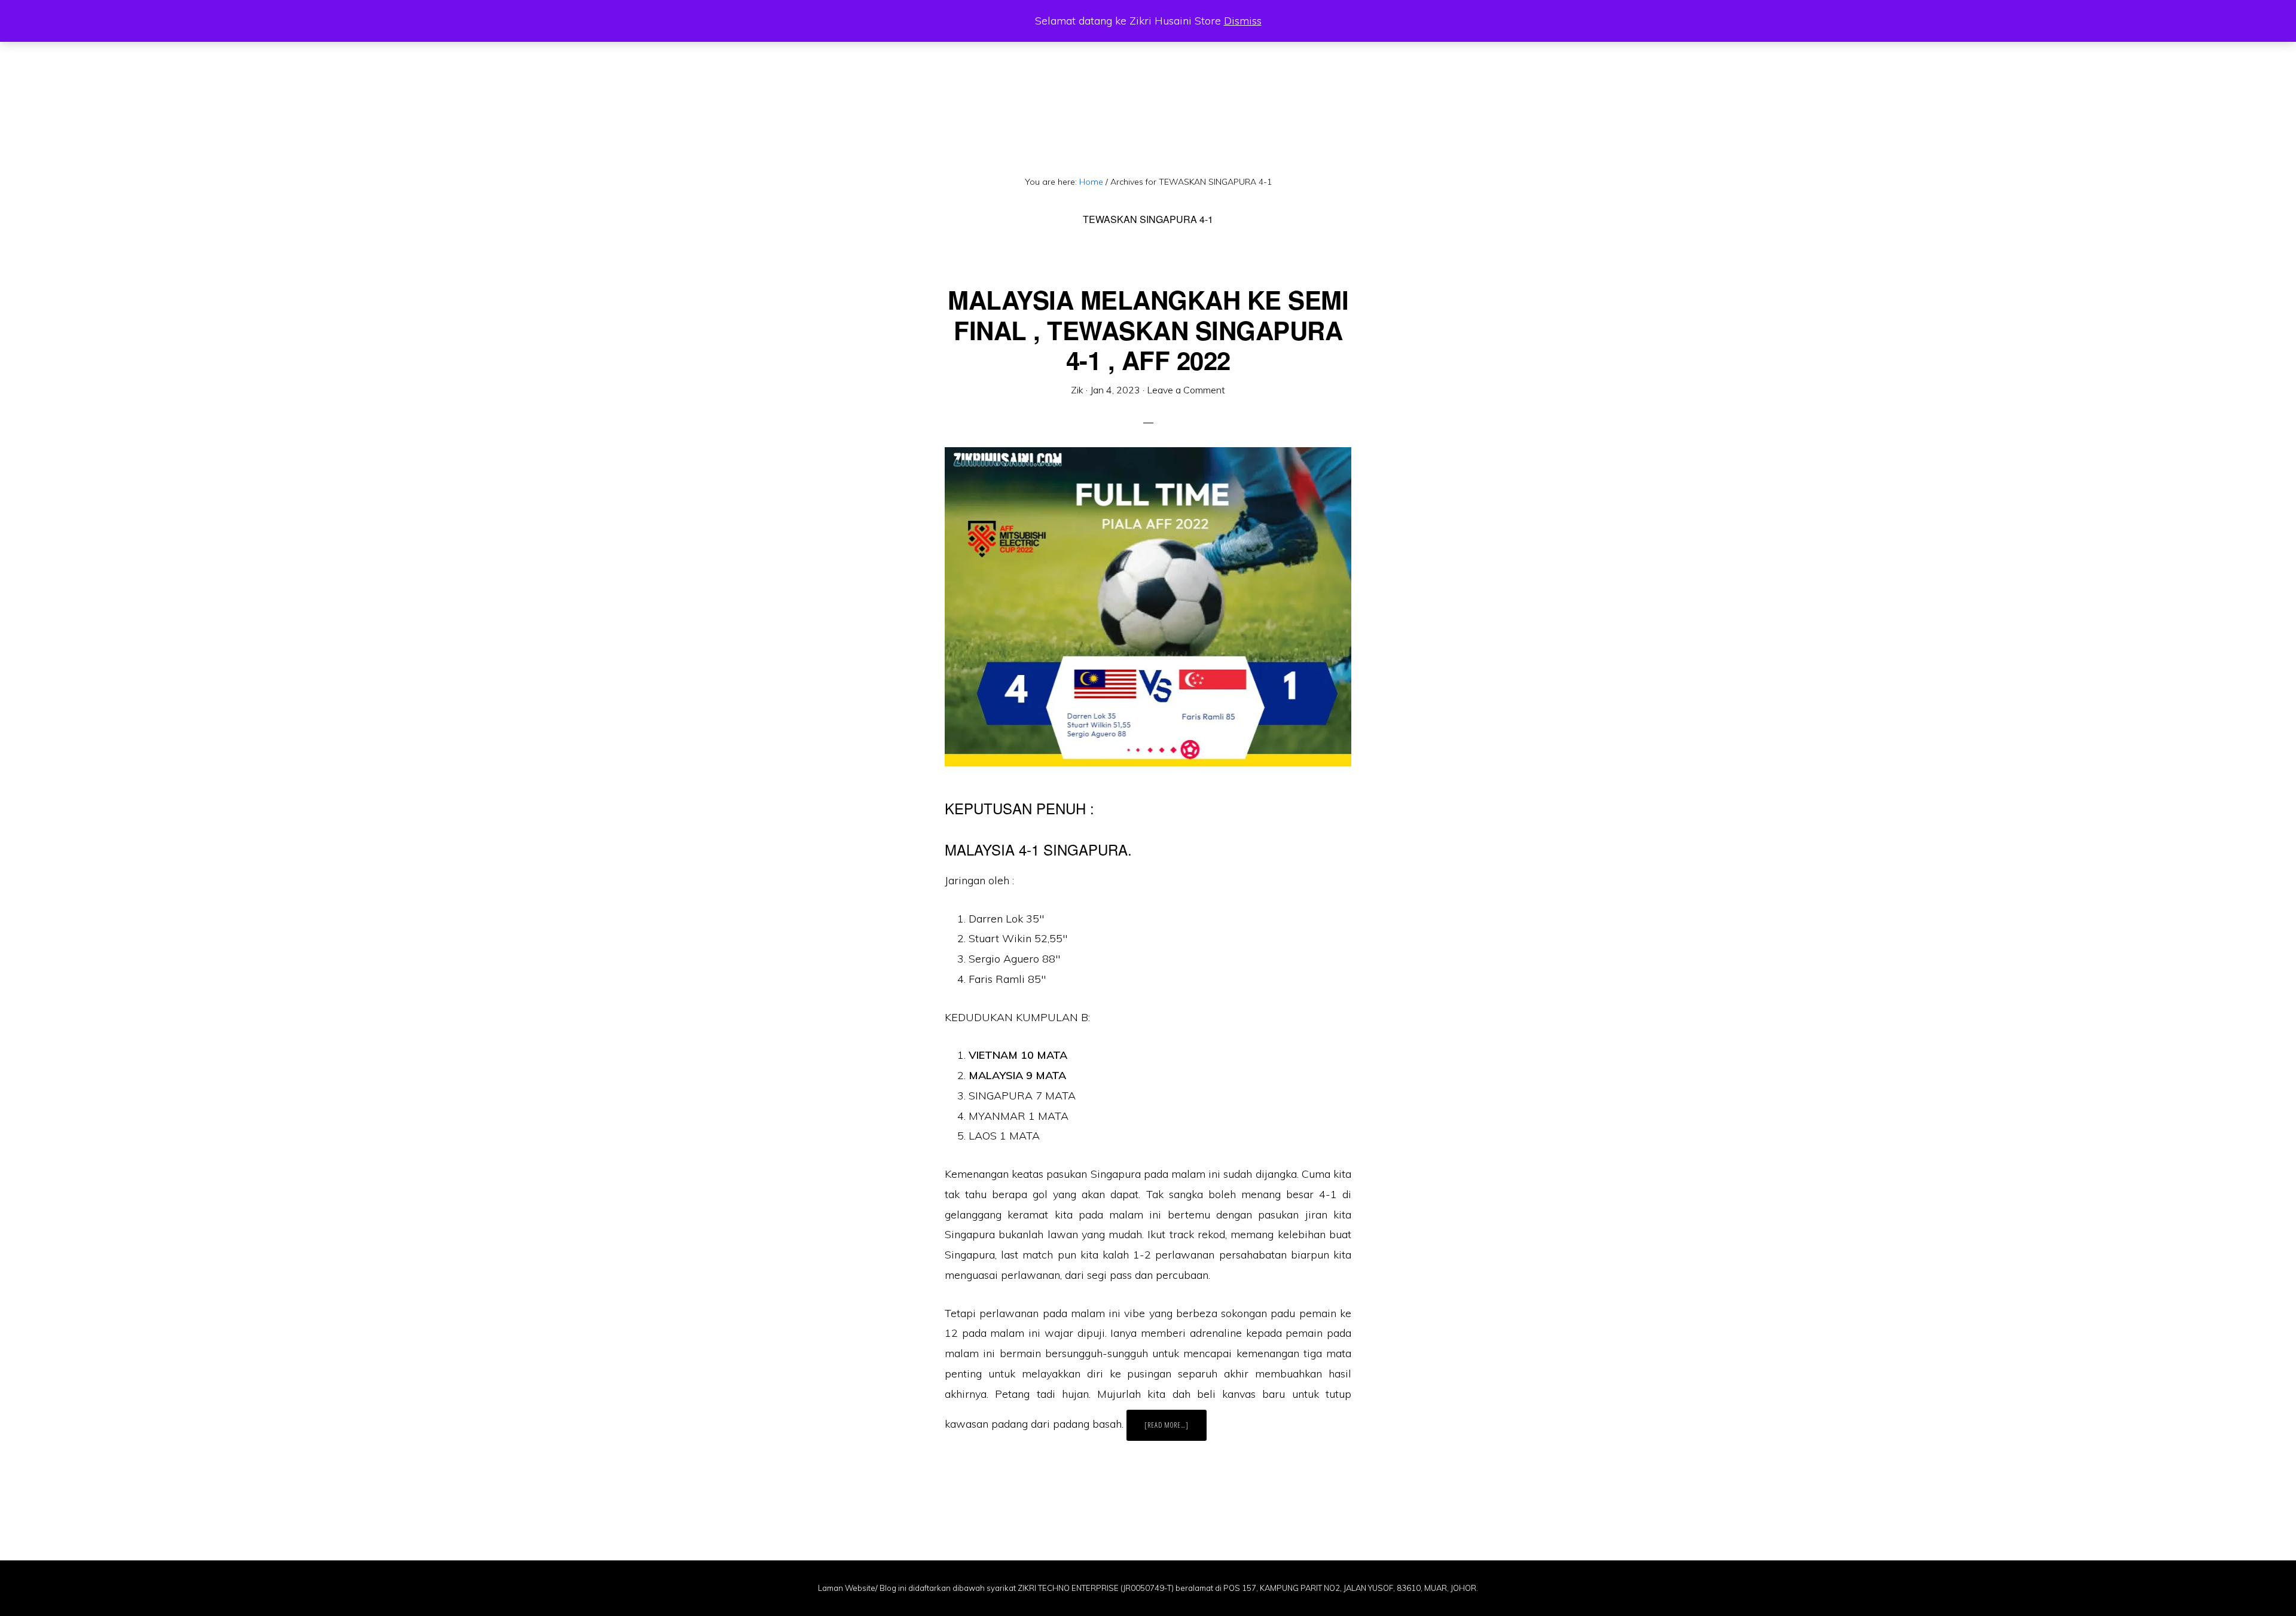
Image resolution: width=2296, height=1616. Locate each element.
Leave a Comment (1186, 390)
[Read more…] (1176, 1430)
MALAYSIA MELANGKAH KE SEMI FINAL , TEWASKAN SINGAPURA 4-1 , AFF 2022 (1148, 330)
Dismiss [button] (1243, 21)
